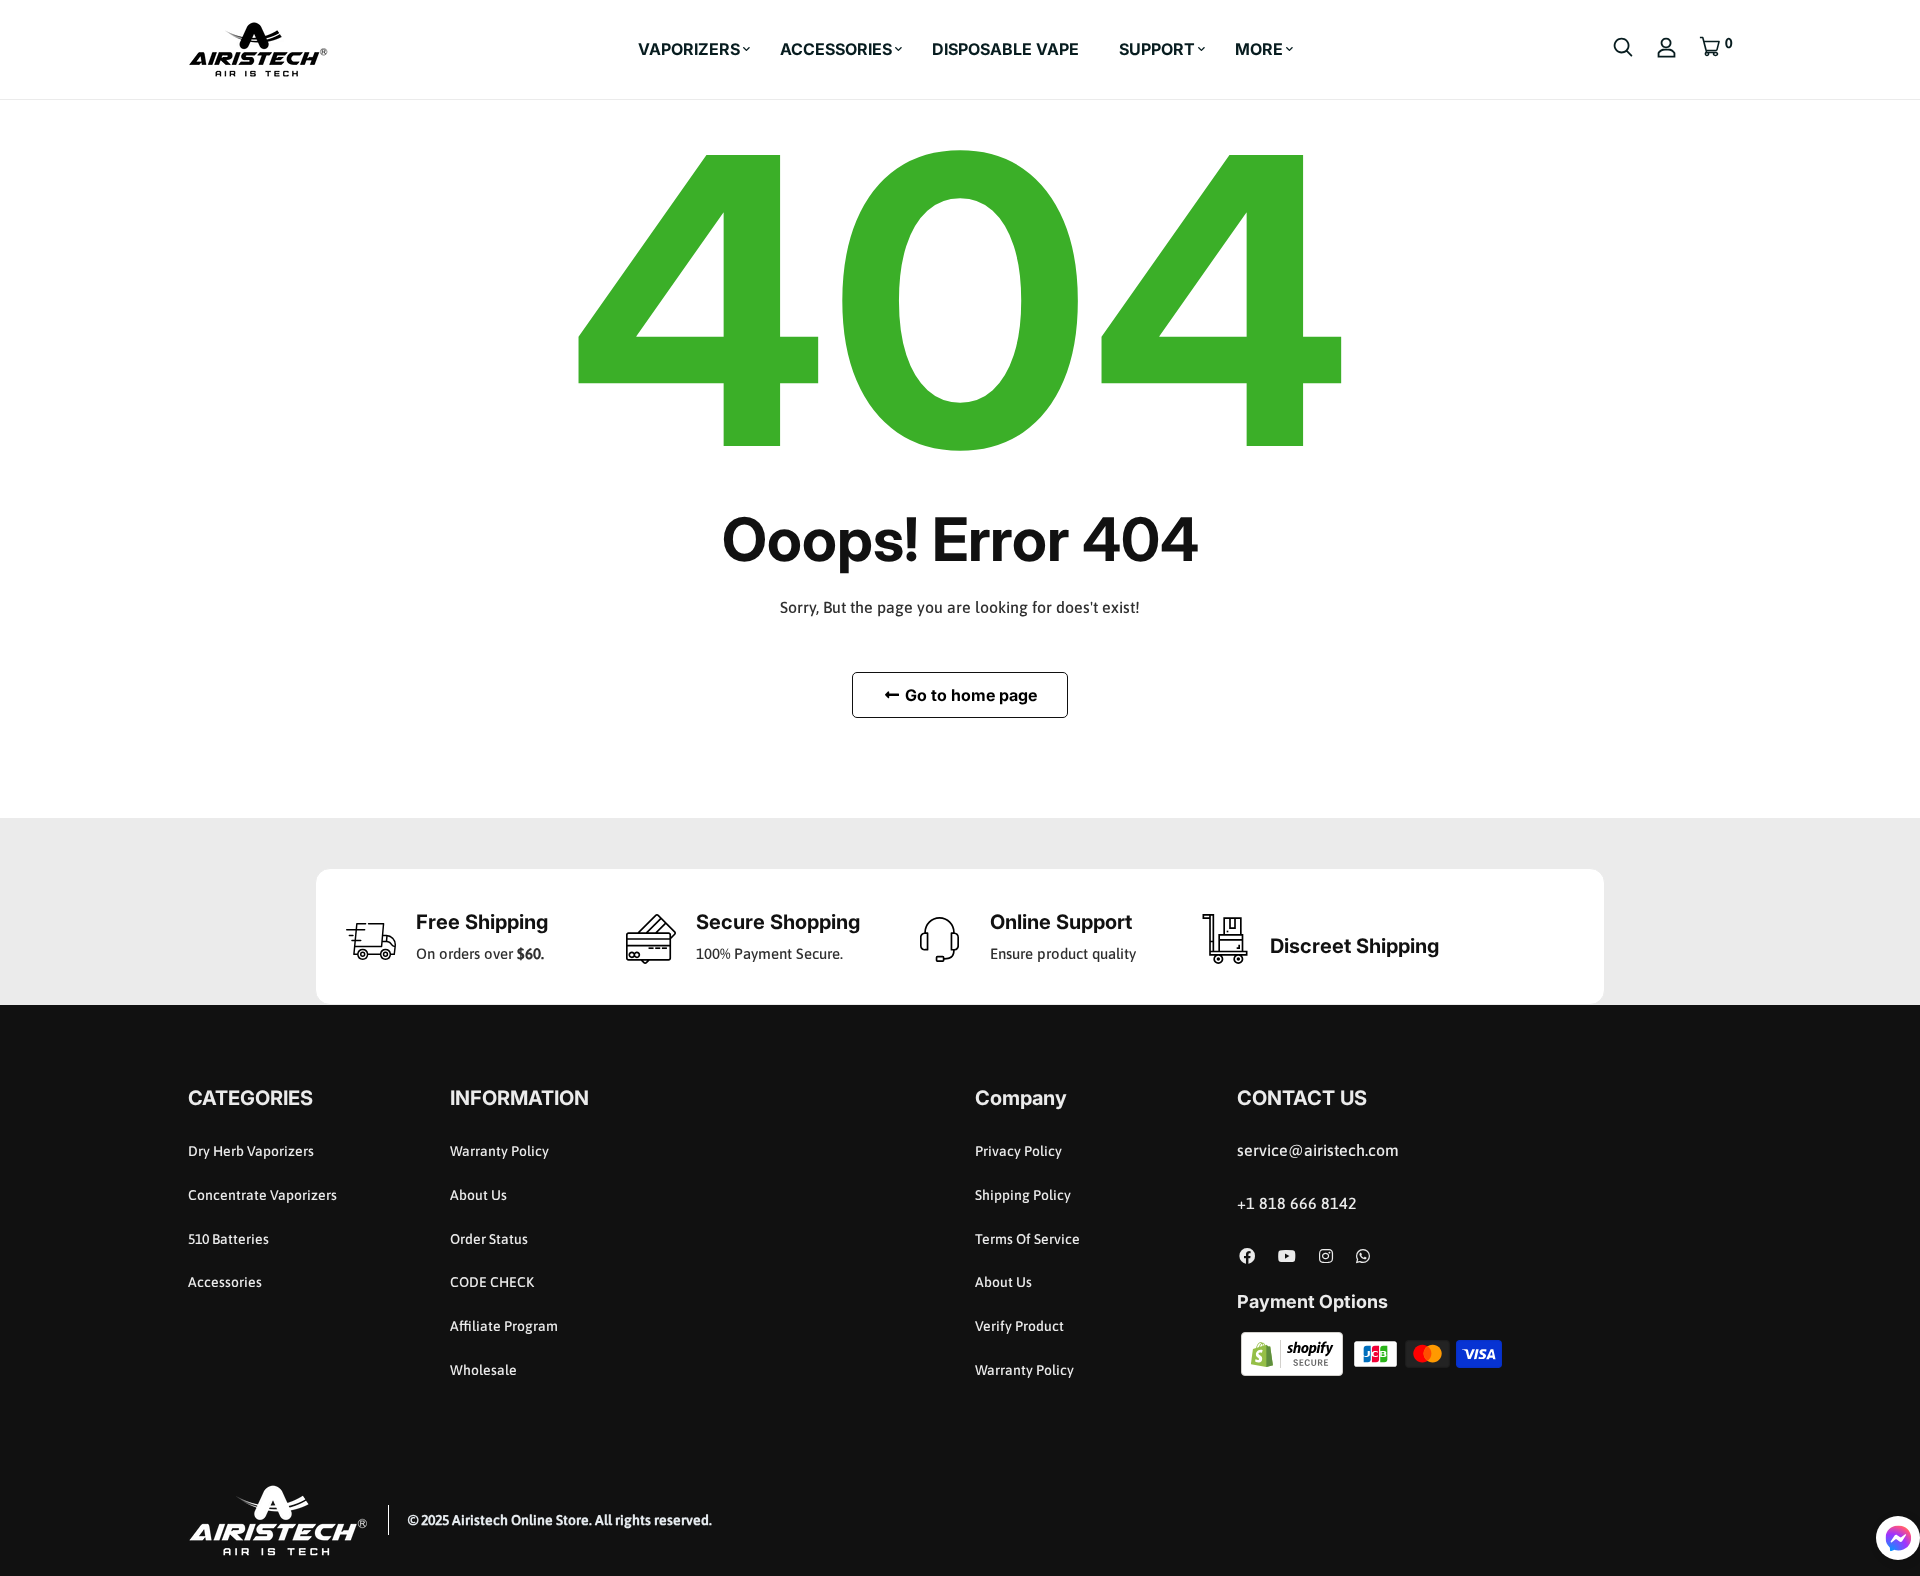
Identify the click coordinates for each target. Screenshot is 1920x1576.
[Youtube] (1287, 1256)
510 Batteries (228, 1239)
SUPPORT (1157, 49)
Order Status (489, 1239)
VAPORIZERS (689, 49)
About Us (478, 1195)
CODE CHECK (492, 1282)
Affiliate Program (504, 1326)
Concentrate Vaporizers (262, 1195)
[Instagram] (1326, 1256)
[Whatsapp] (1363, 1256)
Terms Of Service (1027, 1239)
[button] (1898, 1538)
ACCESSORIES (836, 49)
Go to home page (969, 695)
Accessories (225, 1282)
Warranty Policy (499, 1151)
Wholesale (483, 1370)
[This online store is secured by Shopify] (1293, 1352)
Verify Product (1019, 1326)
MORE (1259, 49)
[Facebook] (1247, 1256)
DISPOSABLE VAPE (1005, 49)
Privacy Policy (1018, 1151)
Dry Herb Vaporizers (251, 1151)
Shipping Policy (1023, 1195)
